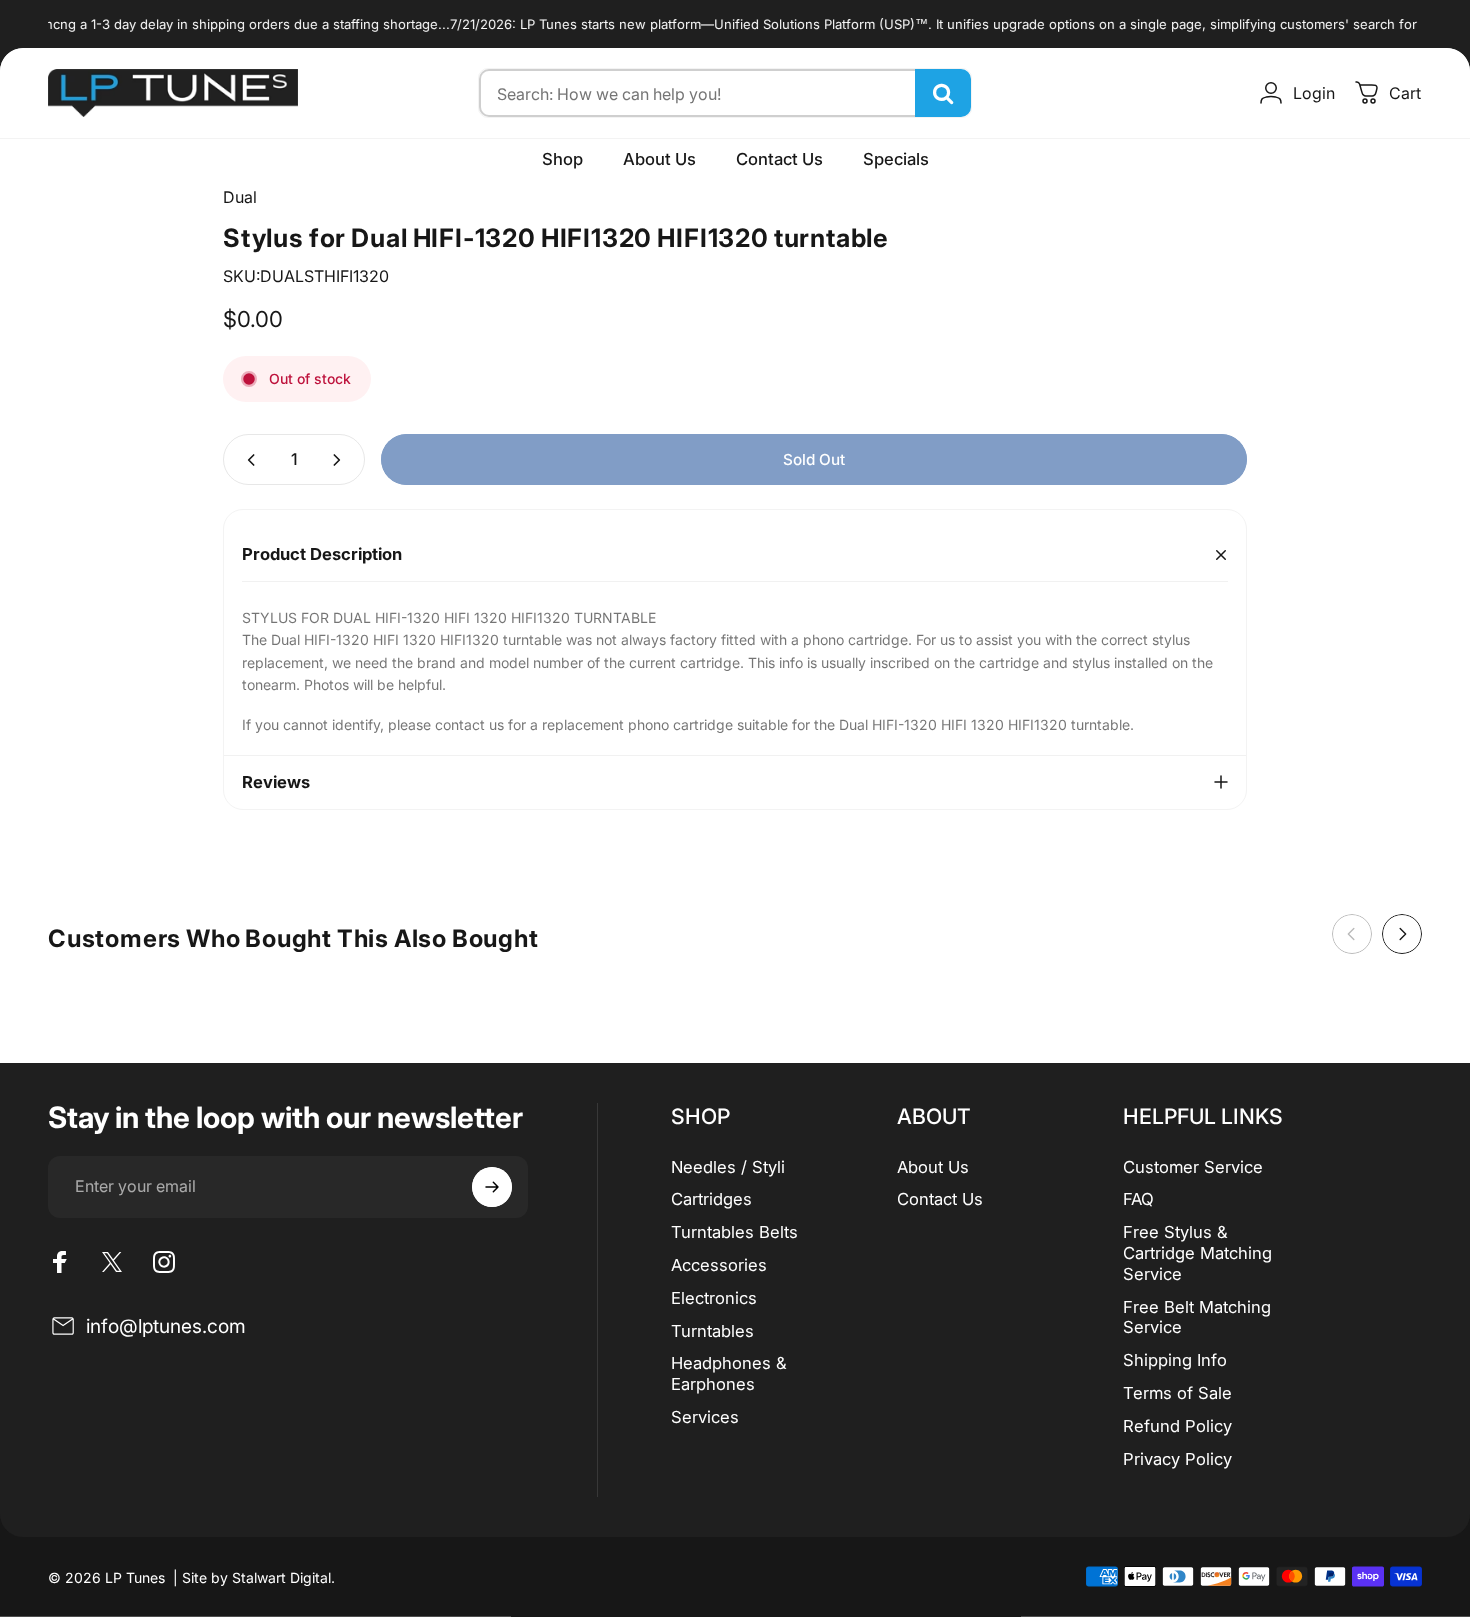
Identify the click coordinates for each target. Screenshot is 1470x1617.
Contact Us (940, 1199)
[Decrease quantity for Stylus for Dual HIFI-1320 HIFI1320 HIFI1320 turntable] (247, 459)
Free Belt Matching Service (1197, 1317)
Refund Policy (1177, 1426)
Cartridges (711, 1199)
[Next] (1402, 934)
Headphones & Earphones (729, 1373)
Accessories (719, 1265)
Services (705, 1417)
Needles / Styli (728, 1167)
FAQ (1138, 1199)
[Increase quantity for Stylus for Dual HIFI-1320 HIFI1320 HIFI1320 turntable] (341, 459)
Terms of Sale (1177, 1393)
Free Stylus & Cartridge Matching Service (1197, 1253)
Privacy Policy (1177, 1459)
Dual (240, 197)
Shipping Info (1175, 1360)
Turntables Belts (734, 1232)
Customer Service (1193, 1167)
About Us (933, 1167)
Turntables (712, 1331)
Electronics (714, 1298)
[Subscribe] (492, 1187)
